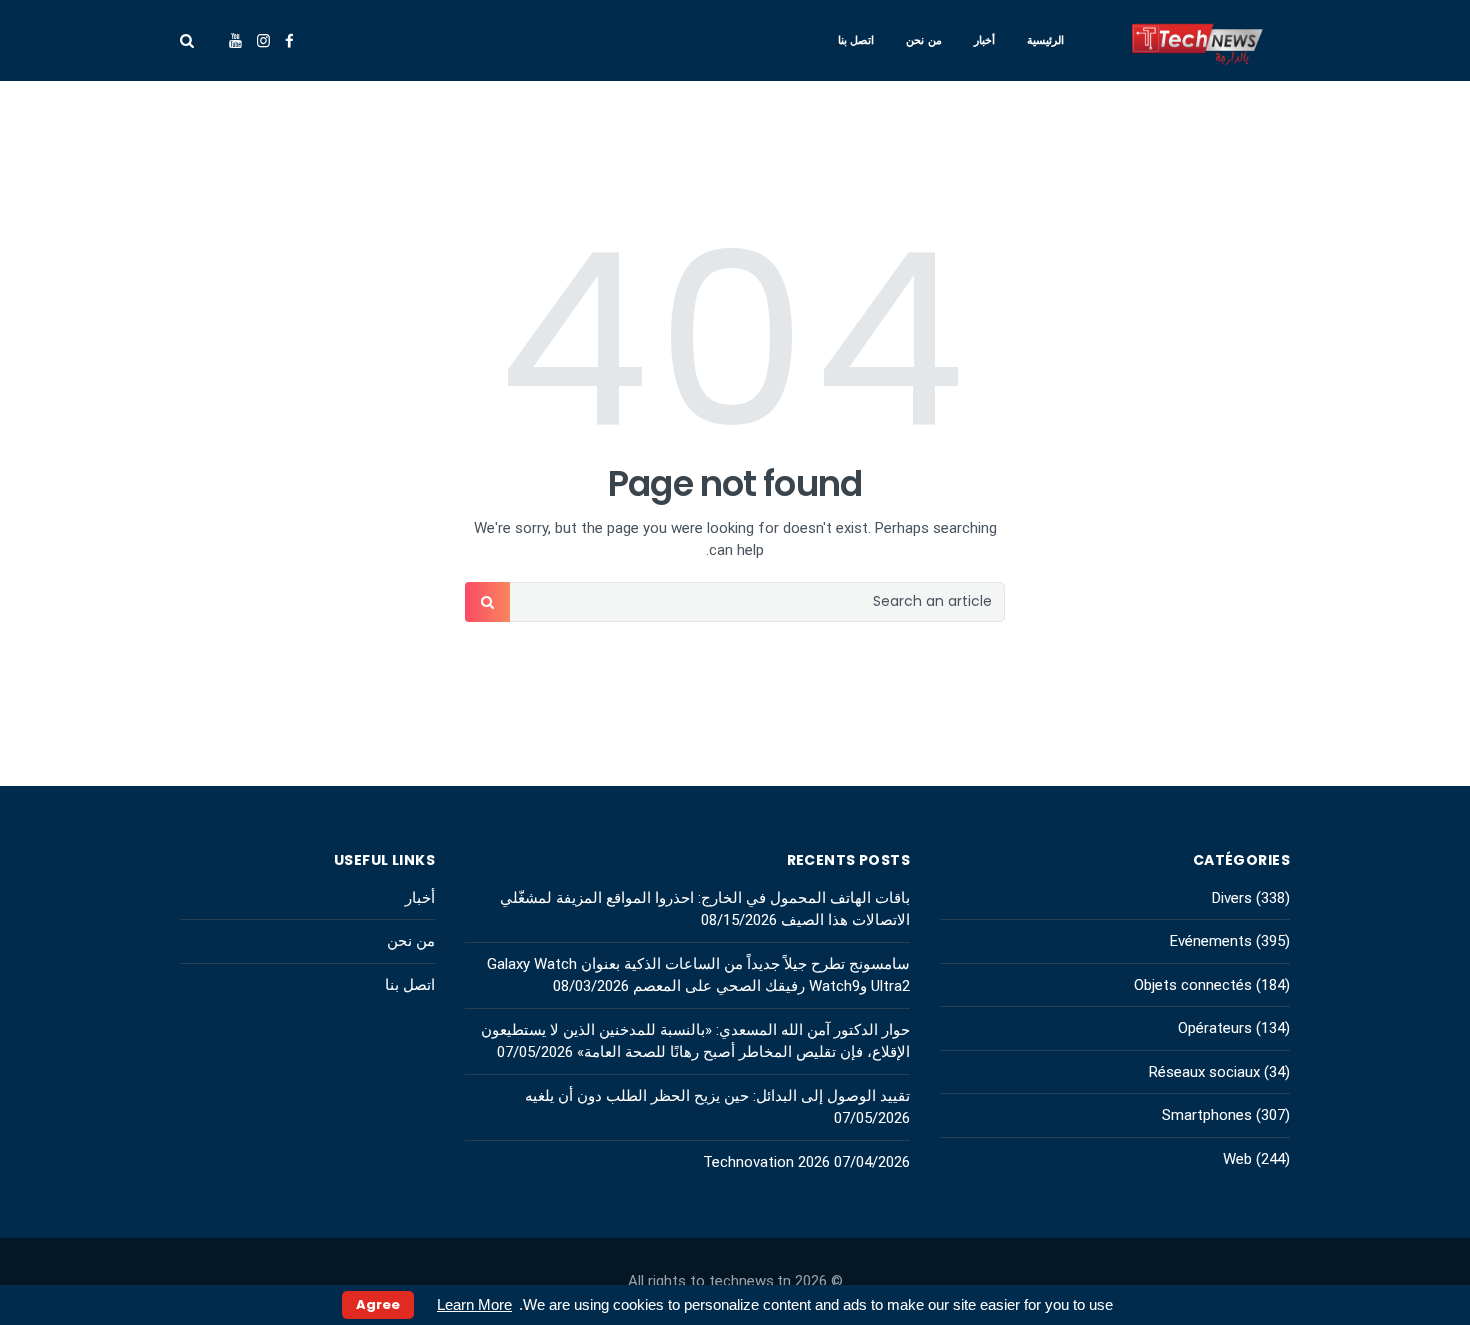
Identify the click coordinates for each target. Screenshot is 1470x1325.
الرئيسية (1045, 40)
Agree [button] (378, 1304)
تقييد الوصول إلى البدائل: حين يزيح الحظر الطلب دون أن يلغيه (717, 1096)
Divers (1232, 898)
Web (1237, 1159)
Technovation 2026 (766, 1162)
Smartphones (1207, 1115)
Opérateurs (1215, 1028)
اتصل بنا (856, 40)
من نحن (924, 40)
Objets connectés (1193, 985)
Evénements (1211, 941)
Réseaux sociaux (1204, 1072)
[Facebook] (289, 41)
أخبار (984, 40)
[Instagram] (263, 41)
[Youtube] (235, 41)
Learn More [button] (474, 1304)
